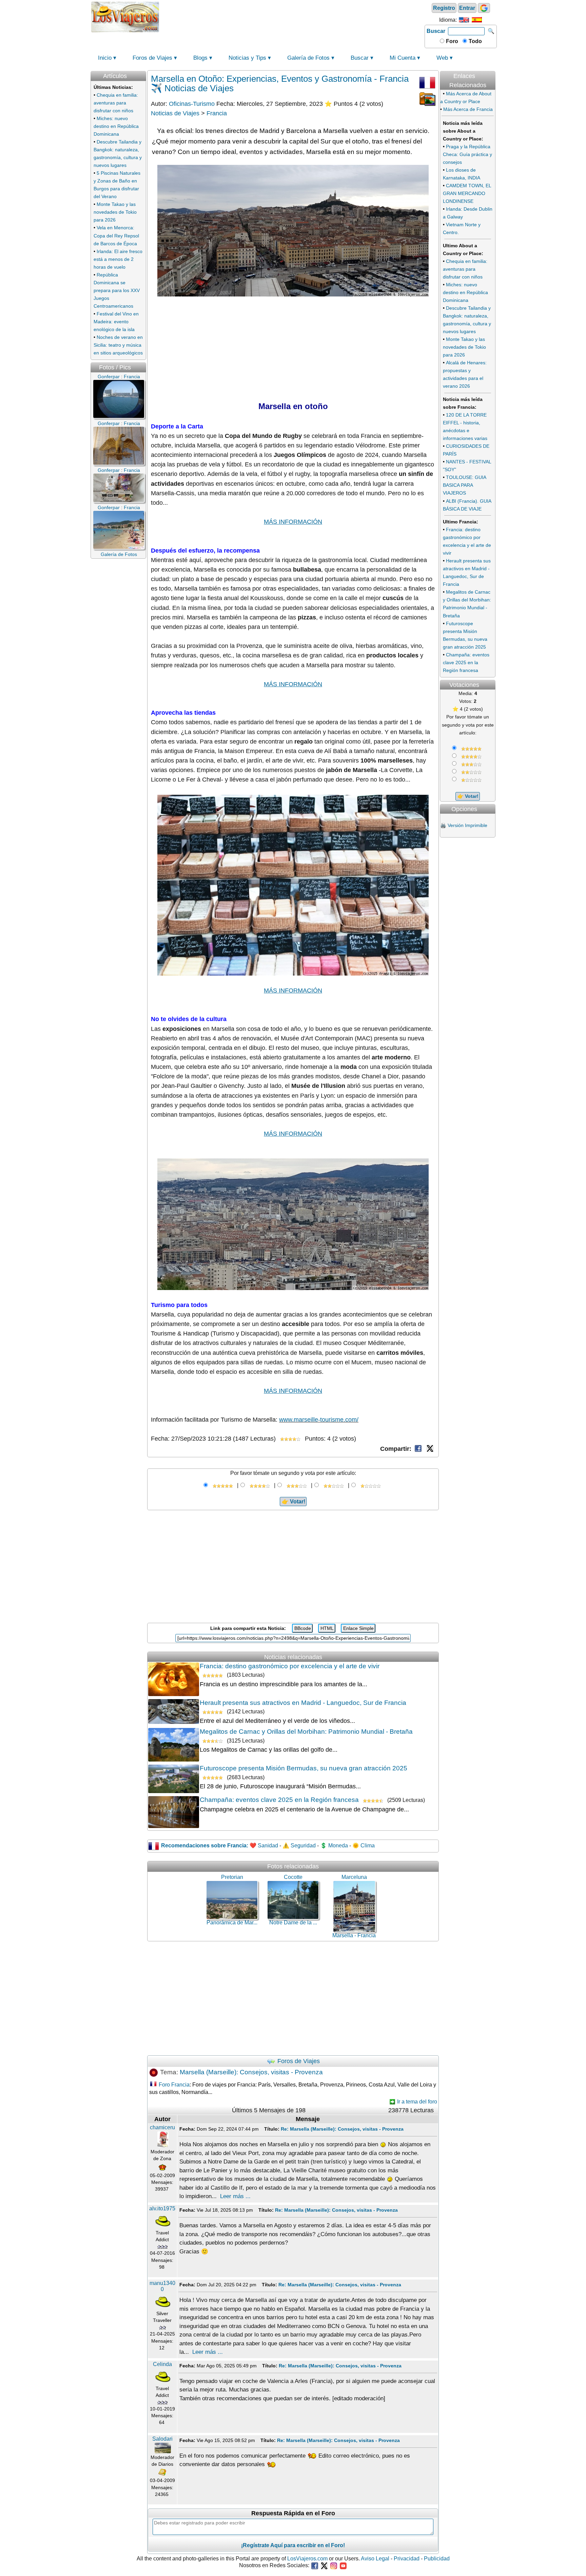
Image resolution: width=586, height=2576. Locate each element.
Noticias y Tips (247, 58)
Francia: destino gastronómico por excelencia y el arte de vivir (290, 1666)
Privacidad (407, 2559)
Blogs (200, 58)
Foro (451, 41)
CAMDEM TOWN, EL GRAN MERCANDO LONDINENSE (467, 193)
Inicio (105, 58)
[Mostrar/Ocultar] (495, 68)
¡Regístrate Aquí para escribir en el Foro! (293, 2545)
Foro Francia (174, 2085)
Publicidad (437, 2559)
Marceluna (354, 1877)
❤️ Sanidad (264, 1846)
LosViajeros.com (307, 2559)
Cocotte (293, 1877)
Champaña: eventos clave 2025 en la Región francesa (279, 1800)
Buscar (436, 31)
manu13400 (162, 2286)
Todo (475, 41)
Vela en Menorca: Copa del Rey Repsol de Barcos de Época (116, 235)
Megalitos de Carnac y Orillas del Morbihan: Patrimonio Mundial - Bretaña (306, 1732)
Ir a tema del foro (416, 2102)
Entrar (467, 8)
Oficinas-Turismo (192, 104)
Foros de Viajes (152, 58)
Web (442, 58)
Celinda (162, 2364)
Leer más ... (235, 2196)
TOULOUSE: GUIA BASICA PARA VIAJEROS (464, 485)
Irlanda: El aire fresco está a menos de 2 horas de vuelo (118, 259)
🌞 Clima (364, 1846)
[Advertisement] (292, 16)
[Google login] (484, 8)
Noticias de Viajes (175, 113)
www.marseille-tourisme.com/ (319, 1420)
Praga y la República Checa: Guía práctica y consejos (467, 154)
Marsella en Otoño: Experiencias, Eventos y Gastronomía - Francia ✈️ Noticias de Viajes (280, 83)
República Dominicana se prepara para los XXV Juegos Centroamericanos (117, 290)
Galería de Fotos (308, 58)
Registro (444, 8)
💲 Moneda (334, 1846)
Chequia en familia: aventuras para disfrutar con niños (116, 103)
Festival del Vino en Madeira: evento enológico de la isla (116, 322)
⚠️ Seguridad (299, 1846)
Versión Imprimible (467, 825)
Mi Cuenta (403, 58)
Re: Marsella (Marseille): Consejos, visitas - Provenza (342, 2129)
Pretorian (232, 1877)
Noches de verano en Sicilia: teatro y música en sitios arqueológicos (118, 345)
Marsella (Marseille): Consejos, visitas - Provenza (251, 2072)
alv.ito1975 (162, 2208)
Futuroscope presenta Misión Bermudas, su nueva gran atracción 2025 (304, 1768)
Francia (217, 113)
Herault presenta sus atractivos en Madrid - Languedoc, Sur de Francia (303, 1703)
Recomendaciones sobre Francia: (205, 1846)
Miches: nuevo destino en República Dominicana (116, 126)
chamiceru (162, 2127)
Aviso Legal (375, 2559)
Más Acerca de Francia (468, 109)
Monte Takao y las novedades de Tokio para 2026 (115, 212)
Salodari (162, 2439)
